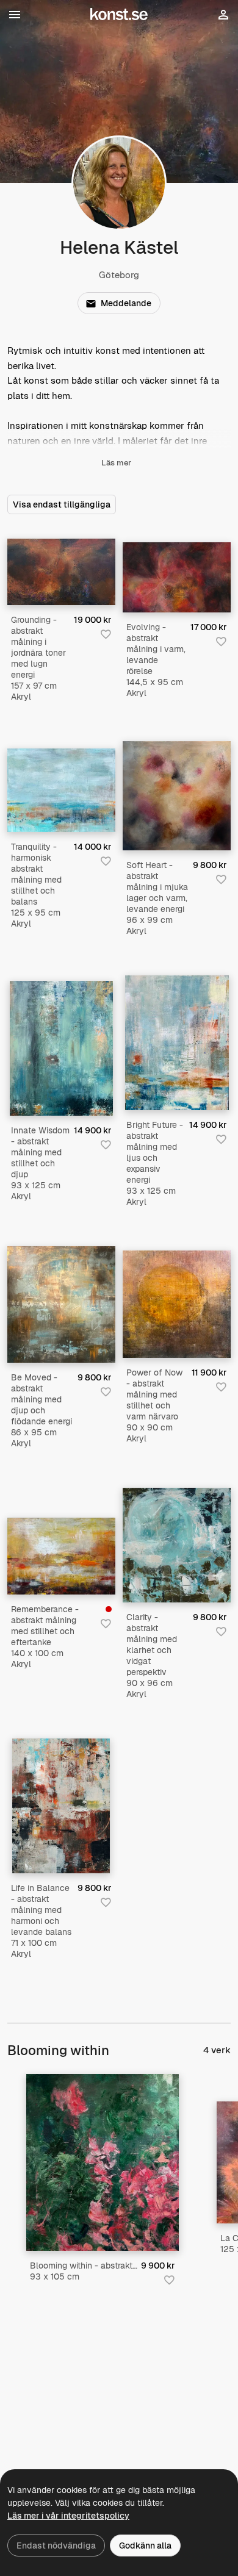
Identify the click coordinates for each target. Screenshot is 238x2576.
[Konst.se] (119, 15)
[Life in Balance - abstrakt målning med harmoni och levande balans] (61, 1806)
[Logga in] (223, 18)
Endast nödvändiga (56, 2546)
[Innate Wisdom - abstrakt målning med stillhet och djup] (61, 1048)
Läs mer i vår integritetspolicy (68, 2516)
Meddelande (126, 303)
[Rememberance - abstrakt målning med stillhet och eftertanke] (61, 1556)
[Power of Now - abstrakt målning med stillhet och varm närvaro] (177, 1304)
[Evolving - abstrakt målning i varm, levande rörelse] (177, 578)
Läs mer (116, 463)
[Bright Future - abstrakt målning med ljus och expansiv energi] (177, 1043)
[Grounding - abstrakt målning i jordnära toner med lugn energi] (61, 572)
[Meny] (15, 15)
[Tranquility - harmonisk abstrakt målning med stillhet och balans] (61, 790)
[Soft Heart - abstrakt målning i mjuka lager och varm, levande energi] (177, 796)
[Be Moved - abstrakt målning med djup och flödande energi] (61, 1304)
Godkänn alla (145, 2546)
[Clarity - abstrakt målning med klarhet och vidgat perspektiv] (177, 1545)
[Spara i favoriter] (106, 634)
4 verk (217, 2050)
